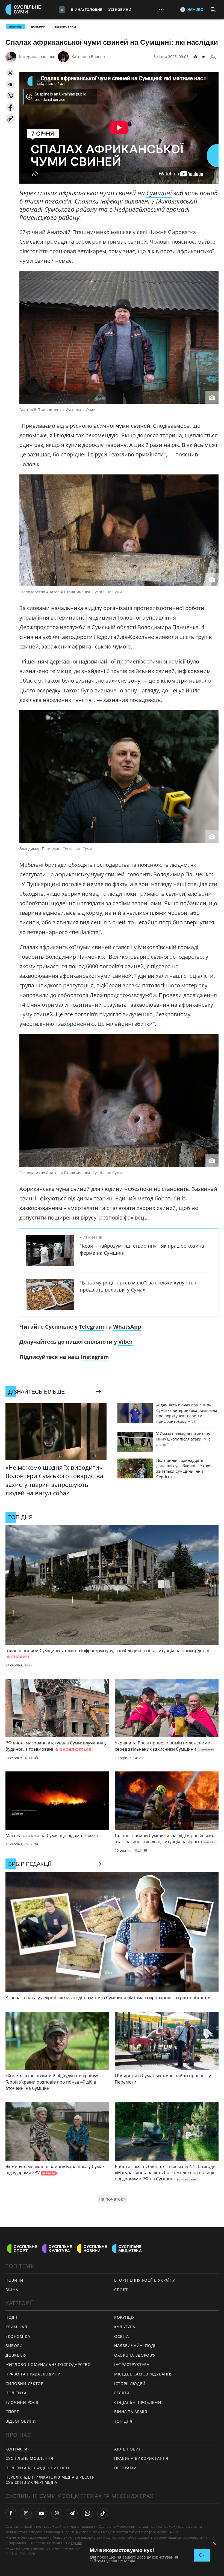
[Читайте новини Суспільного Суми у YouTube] (42, 2513)
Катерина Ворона (88, 57)
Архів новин (128, 2449)
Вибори (14, 2346)
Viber (126, 1342)
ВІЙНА (12, 2290)
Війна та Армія (131, 2412)
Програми (126, 2468)
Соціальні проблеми (138, 2402)
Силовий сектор (24, 2384)
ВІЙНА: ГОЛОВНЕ (86, 10)
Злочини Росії (22, 2402)
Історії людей (130, 2384)
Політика (16, 2393)
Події (11, 2317)
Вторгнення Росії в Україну (145, 2280)
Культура (125, 2327)
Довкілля (38, 26)
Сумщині (159, 193)
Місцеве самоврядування (143, 2374)
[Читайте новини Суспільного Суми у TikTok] (103, 2513)
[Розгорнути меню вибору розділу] (62, 10)
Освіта (122, 2336)
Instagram (95, 1357)
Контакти (17, 2449)
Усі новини (120, 10)
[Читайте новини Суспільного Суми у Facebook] (11, 2513)
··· (162, 9)
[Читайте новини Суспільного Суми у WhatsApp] (87, 2513)
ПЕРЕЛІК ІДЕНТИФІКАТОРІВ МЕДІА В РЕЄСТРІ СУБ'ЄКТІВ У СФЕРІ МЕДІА (51, 2480)
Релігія (122, 2393)
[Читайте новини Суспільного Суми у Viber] (57, 2513)
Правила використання (141, 2458)
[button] (10, 73)
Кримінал (16, 2327)
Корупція (125, 2317)
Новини (14, 2280)
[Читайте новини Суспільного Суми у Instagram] (26, 2513)
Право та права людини (33, 2374)
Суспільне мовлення (29, 2458)
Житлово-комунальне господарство (48, 2364)
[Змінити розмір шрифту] (213, 57)
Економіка (18, 2336)
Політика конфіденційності (37, 2468)
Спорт (12, 2412)
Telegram (92, 1327)
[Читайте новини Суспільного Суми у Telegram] (72, 2513)
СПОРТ (121, 2290)
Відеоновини (65, 26)
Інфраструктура (132, 2364)
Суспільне (79, 2543)
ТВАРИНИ (15, 26)
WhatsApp (127, 1327)
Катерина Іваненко (37, 57)
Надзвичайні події (135, 2346)
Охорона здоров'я (135, 2355)
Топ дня (123, 2421)
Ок (202, 2555)
